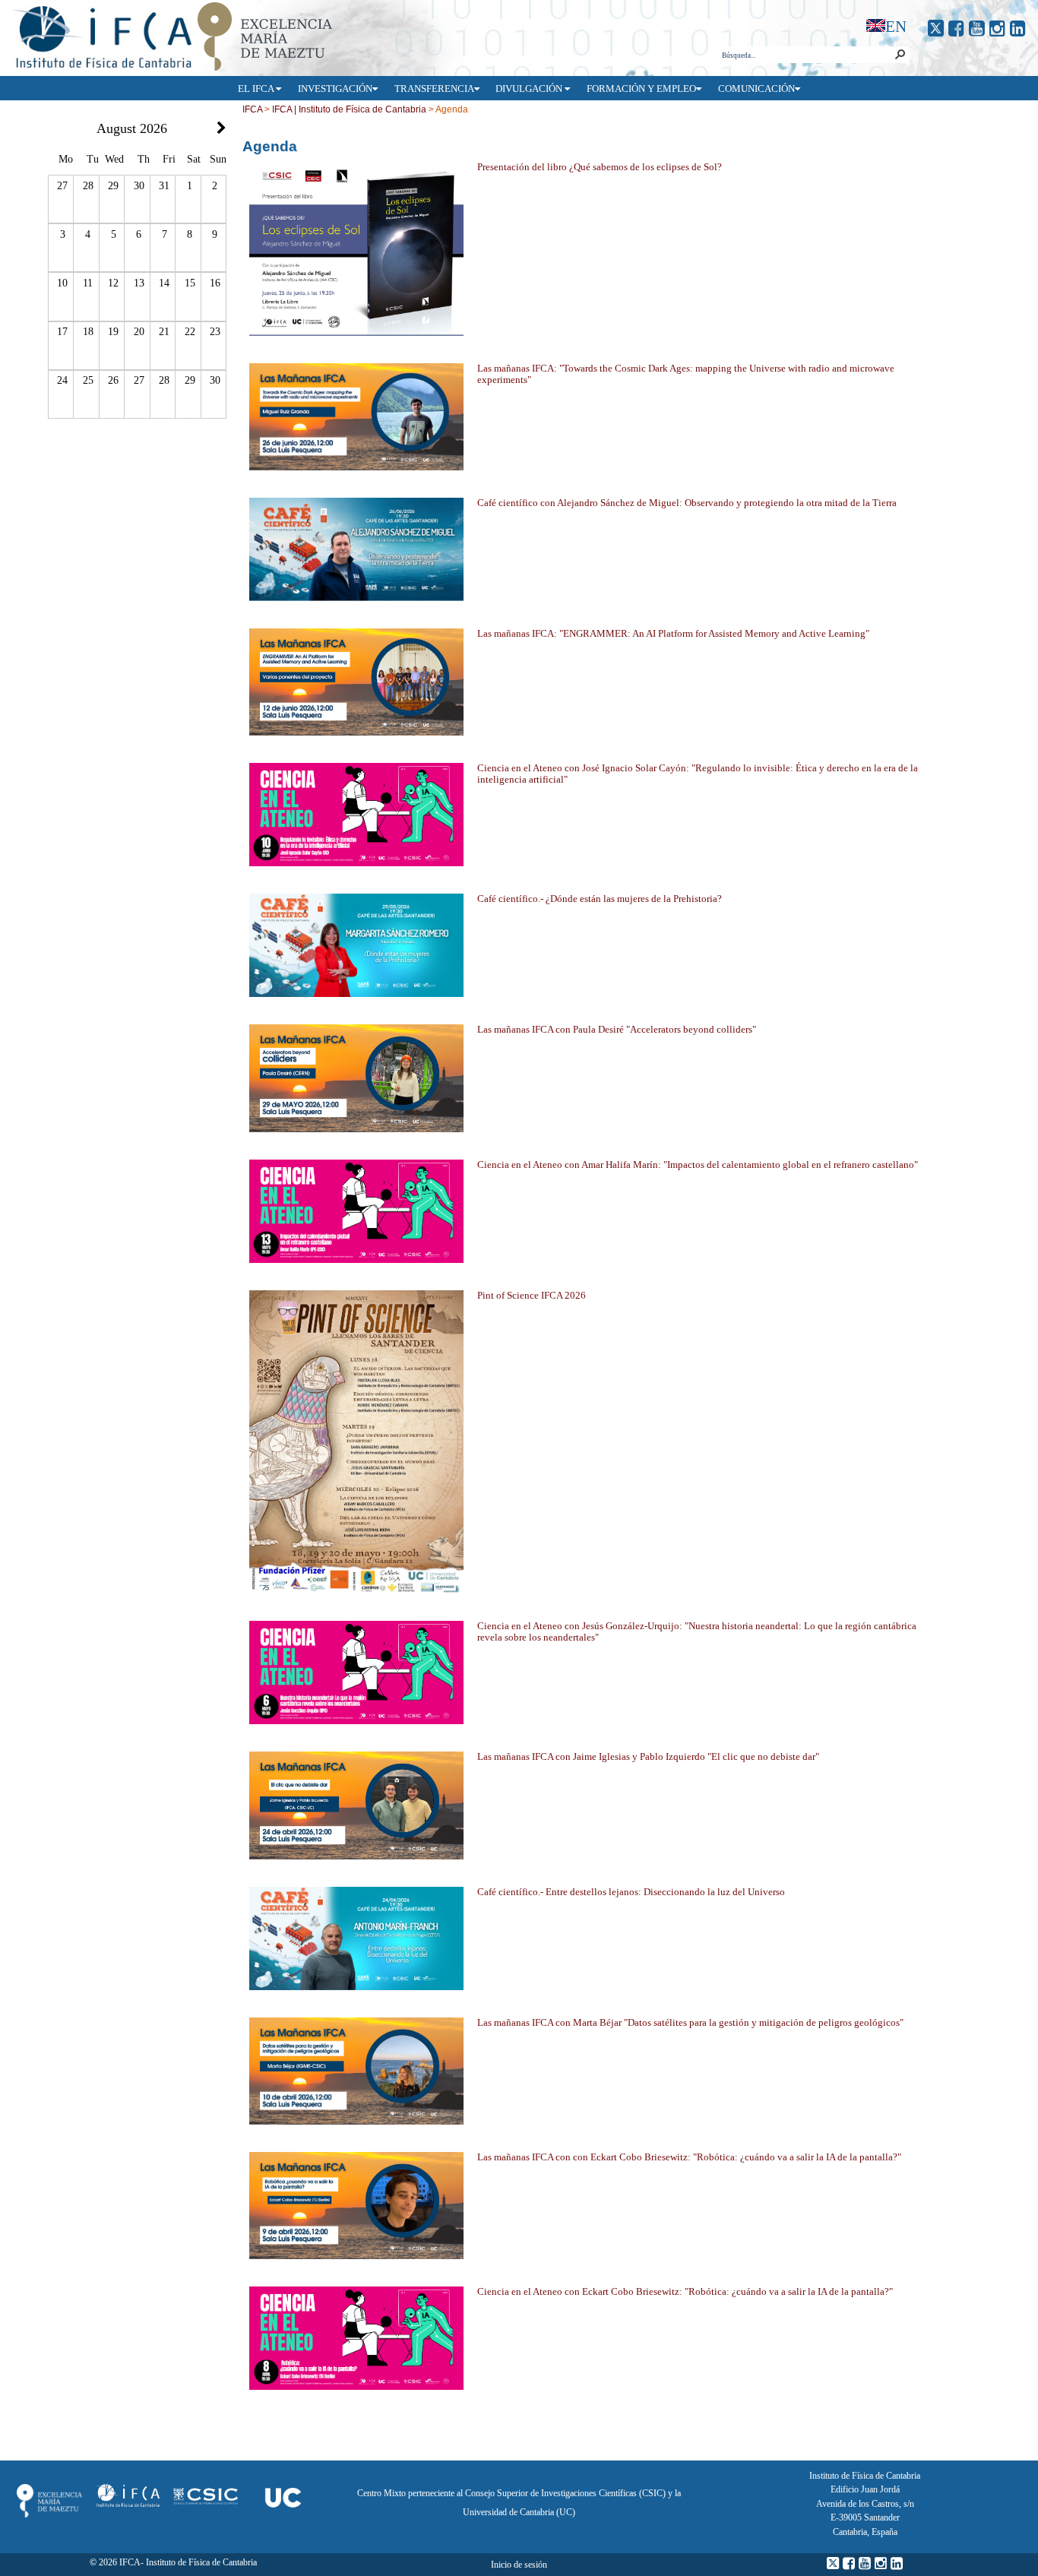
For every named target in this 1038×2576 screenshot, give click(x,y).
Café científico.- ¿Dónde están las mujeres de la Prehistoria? (600, 899)
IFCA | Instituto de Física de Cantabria (349, 109)
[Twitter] (936, 28)
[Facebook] (956, 28)
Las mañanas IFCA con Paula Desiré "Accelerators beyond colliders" (617, 1030)
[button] (900, 55)
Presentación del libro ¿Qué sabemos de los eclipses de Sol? (600, 167)
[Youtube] (977, 28)
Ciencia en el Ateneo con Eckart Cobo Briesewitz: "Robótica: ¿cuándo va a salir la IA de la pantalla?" (685, 2292)
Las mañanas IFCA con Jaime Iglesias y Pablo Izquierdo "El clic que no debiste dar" (648, 1757)
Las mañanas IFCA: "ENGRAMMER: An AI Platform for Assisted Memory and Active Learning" (673, 634)
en (896, 26)
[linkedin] (1018, 28)
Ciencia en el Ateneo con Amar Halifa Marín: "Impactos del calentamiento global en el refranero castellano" (698, 1165)
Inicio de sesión (519, 2565)
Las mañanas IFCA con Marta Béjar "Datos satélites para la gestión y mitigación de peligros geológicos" (690, 2023)
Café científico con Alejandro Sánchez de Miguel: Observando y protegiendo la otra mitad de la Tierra (687, 503)
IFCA (252, 109)
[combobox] (805, 55)
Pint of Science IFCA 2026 (532, 1296)
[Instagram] (997, 28)
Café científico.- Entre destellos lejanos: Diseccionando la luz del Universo (631, 1892)
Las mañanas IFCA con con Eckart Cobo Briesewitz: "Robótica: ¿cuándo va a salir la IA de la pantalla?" (689, 2157)
